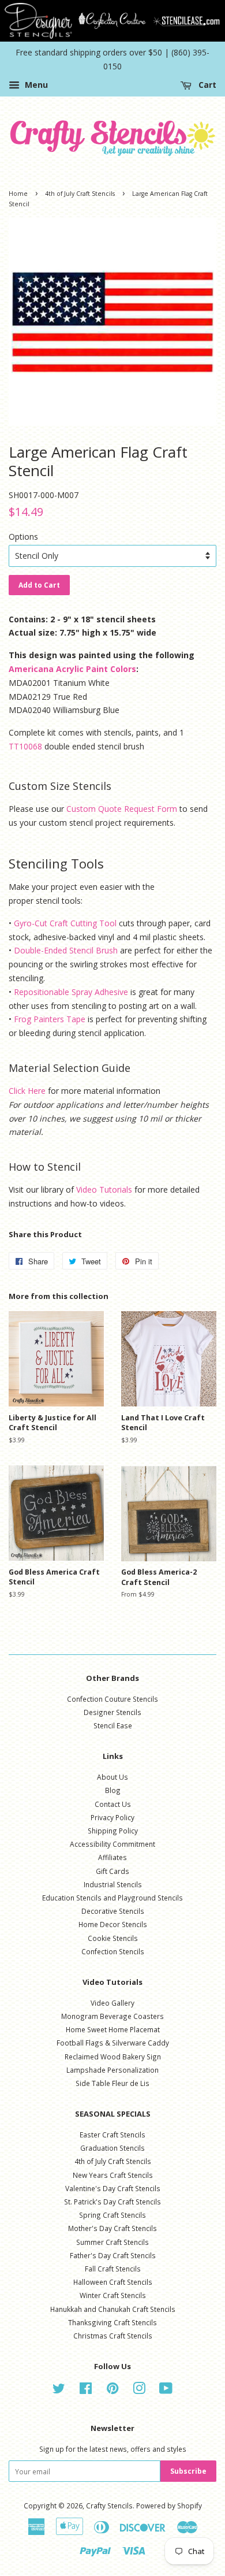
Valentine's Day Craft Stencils (113, 2188)
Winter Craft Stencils (113, 2295)
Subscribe (188, 2471)
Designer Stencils (112, 1712)
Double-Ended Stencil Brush (66, 950)
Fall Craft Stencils (113, 2269)
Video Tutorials (104, 1189)
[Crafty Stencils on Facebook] (86, 2391)
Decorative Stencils (113, 1911)
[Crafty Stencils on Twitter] (59, 2391)
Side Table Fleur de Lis (112, 2083)
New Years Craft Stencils (113, 2175)
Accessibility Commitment (112, 1844)
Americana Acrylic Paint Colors (72, 669)
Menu (35, 85)
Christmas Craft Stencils (113, 2336)
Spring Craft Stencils (112, 2215)
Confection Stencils (113, 1951)
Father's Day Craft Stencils (113, 2255)
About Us (112, 1777)
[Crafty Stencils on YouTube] (166, 2391)
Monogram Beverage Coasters (112, 2016)
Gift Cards (112, 1871)
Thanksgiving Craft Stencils (112, 2322)
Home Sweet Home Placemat (113, 2029)
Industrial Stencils (113, 1884)
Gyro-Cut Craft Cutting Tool (65, 923)
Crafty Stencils (109, 2506)
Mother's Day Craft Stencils (112, 2228)
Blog (113, 1790)
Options (23, 537)
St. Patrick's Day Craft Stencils (112, 2202)
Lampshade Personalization (112, 2070)
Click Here (27, 1091)
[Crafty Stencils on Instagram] (139, 2391)
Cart (206, 85)
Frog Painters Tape (50, 1019)
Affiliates (112, 1857)
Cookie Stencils (113, 1938)
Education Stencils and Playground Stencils (112, 1898)
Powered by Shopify (169, 2506)
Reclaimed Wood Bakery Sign (113, 2057)
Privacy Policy (112, 1817)
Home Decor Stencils (113, 1924)
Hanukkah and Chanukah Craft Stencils (113, 2309)
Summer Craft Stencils (112, 2242)
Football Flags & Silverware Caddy (113, 2043)
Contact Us (113, 1804)
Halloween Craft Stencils (113, 2282)
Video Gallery (112, 2003)
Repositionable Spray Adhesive (71, 992)
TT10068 (25, 746)
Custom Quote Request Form (122, 809)
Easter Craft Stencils (112, 2135)
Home (18, 194)
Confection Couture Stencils (112, 1699)
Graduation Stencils (112, 2148)
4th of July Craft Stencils (80, 194)
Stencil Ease (113, 1725)
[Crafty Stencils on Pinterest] (112, 2391)
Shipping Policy (113, 1831)
